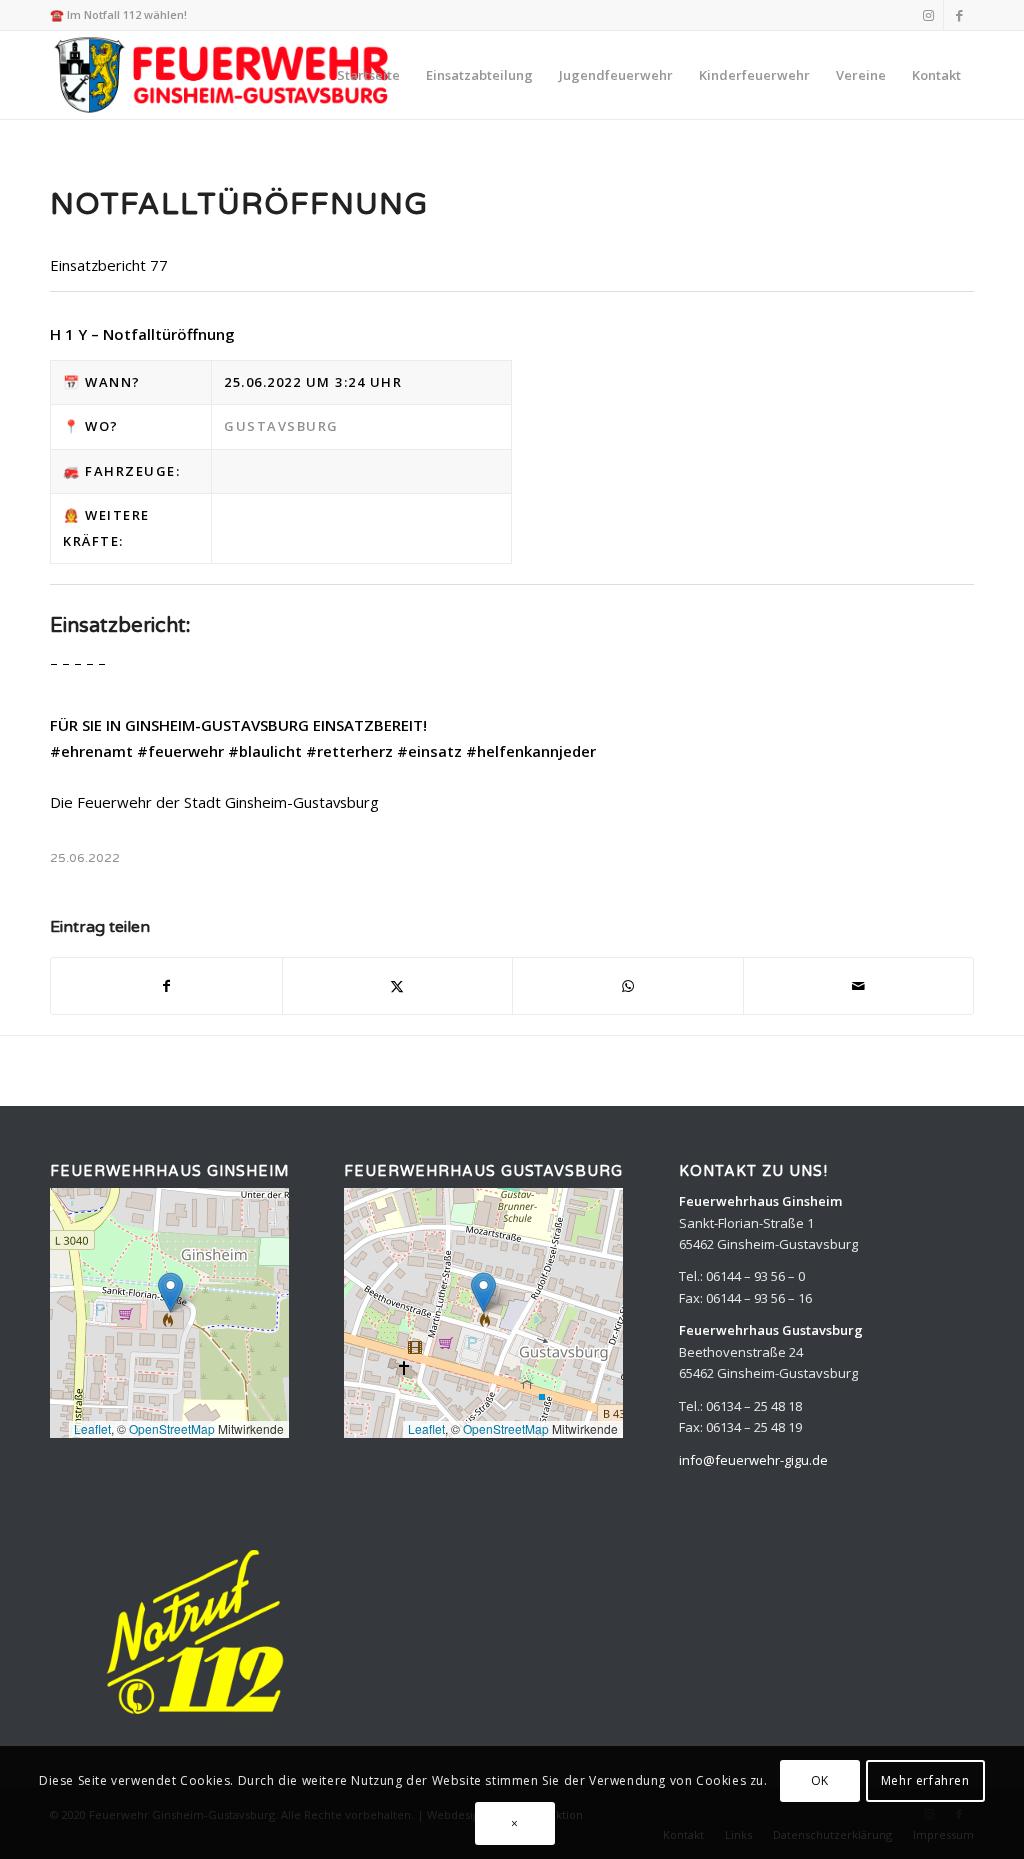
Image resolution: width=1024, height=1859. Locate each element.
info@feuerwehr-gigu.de (753, 1460)
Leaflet (92, 1428)
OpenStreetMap (172, 1428)
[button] (170, 1292)
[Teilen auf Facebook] (166, 986)
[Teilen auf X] (398, 986)
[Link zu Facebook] (959, 15)
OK (820, 1780)
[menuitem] (368, 75)
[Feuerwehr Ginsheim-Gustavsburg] (224, 75)
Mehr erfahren (925, 1780)
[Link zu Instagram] (928, 15)
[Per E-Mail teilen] (859, 986)
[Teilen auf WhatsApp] (628, 986)
